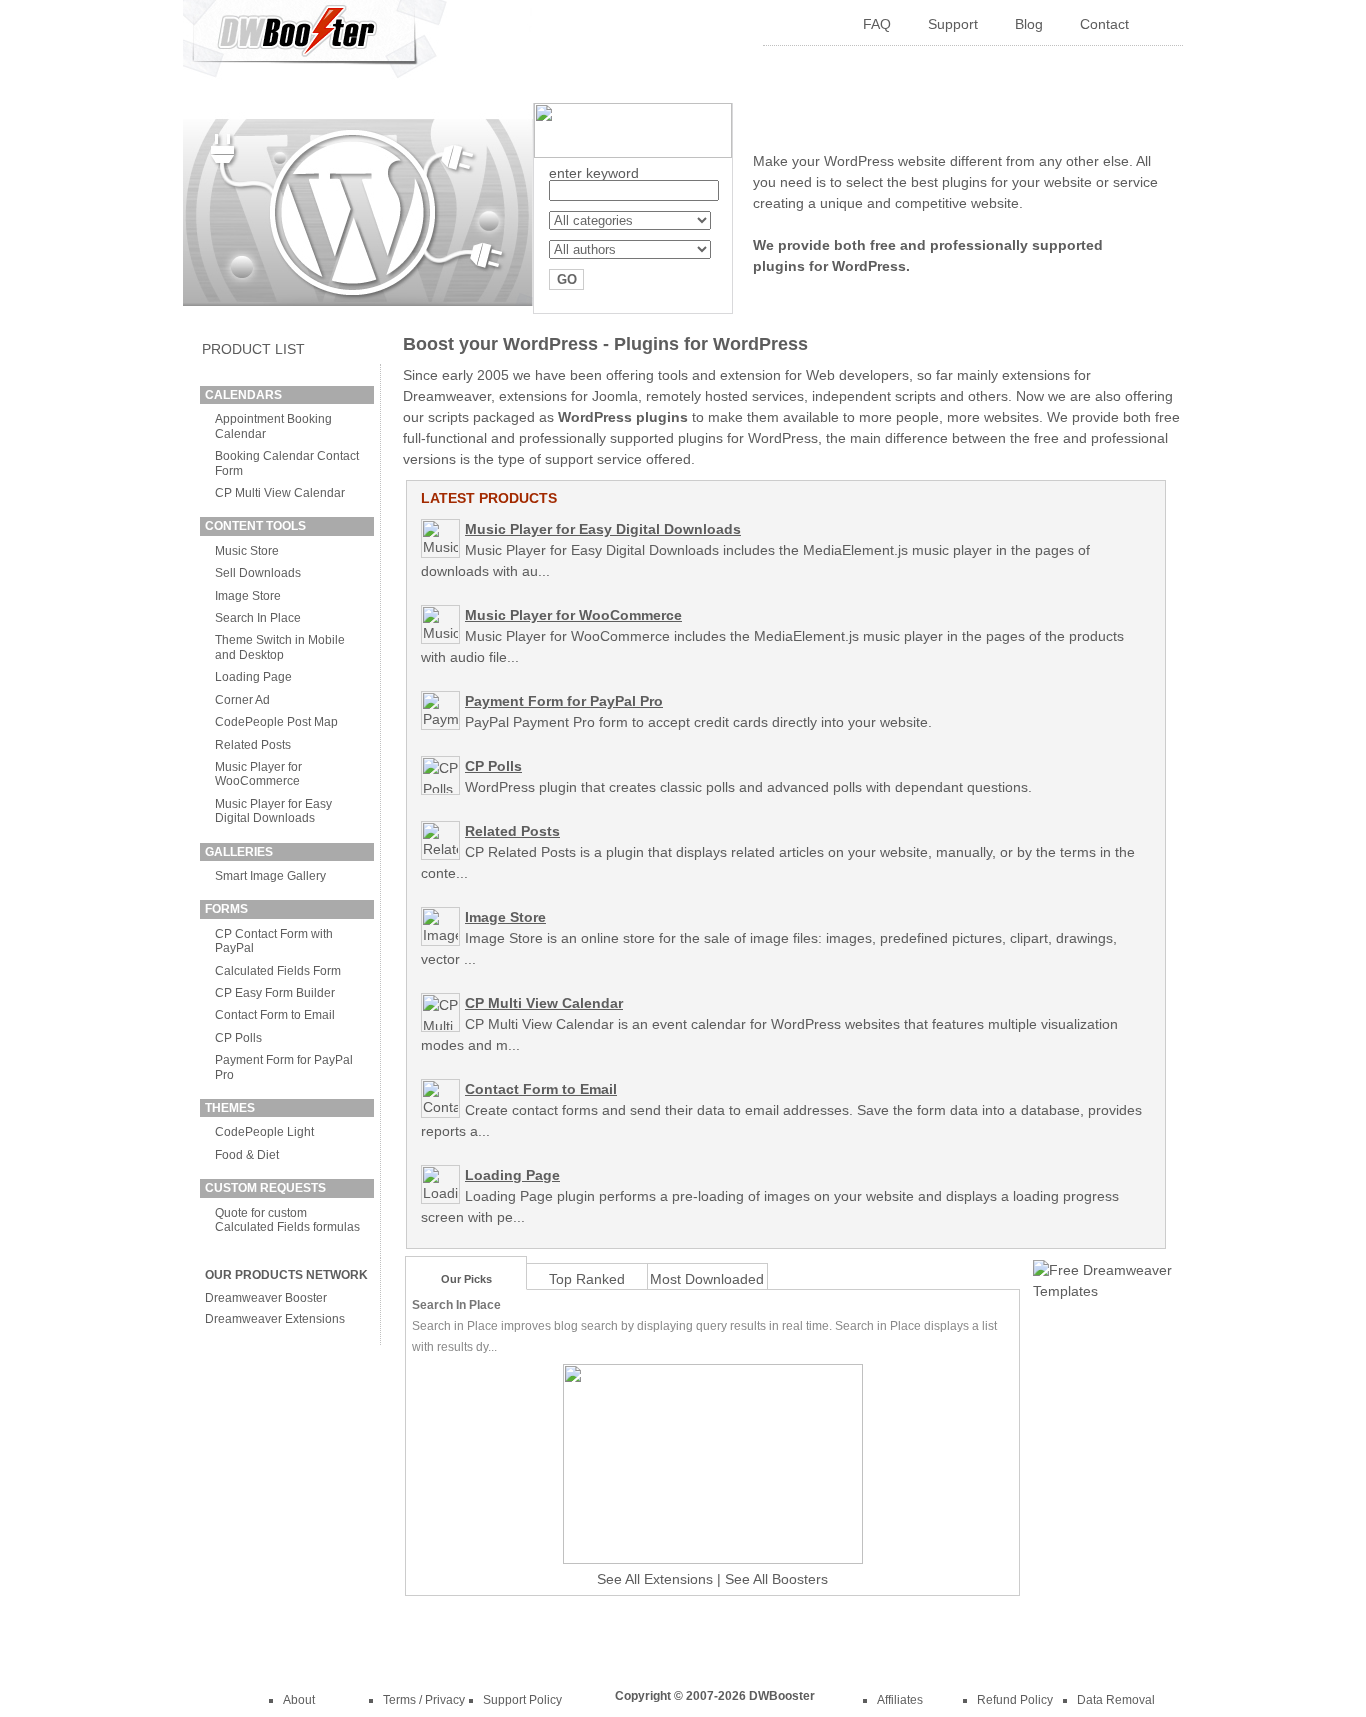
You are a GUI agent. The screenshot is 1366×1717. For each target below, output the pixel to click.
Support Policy (522, 1700)
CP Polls (238, 1038)
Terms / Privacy (424, 1700)
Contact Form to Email (275, 1015)
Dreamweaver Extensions (275, 1319)
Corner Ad (242, 700)
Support (953, 24)
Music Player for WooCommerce (258, 774)
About (299, 1700)
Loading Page (253, 677)
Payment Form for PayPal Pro (564, 701)
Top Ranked (587, 1279)
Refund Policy (1015, 1700)
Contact (1104, 24)
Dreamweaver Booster (266, 1298)
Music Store (247, 551)
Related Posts (253, 745)
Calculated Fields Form (278, 971)
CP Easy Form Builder (275, 993)
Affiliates (900, 1700)
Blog (1029, 24)
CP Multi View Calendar (280, 493)
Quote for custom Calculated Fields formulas (287, 1220)
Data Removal (1116, 1700)
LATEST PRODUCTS (489, 498)
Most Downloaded (707, 1279)
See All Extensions (655, 1579)
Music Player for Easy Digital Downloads (273, 811)
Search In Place (258, 618)
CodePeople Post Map (276, 722)
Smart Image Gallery (270, 876)
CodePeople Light (264, 1132)
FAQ (877, 24)
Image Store (248, 596)
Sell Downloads (258, 573)
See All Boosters (776, 1579)
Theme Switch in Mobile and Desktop (280, 647)
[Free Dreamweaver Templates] (1103, 1291)
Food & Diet (247, 1155)
